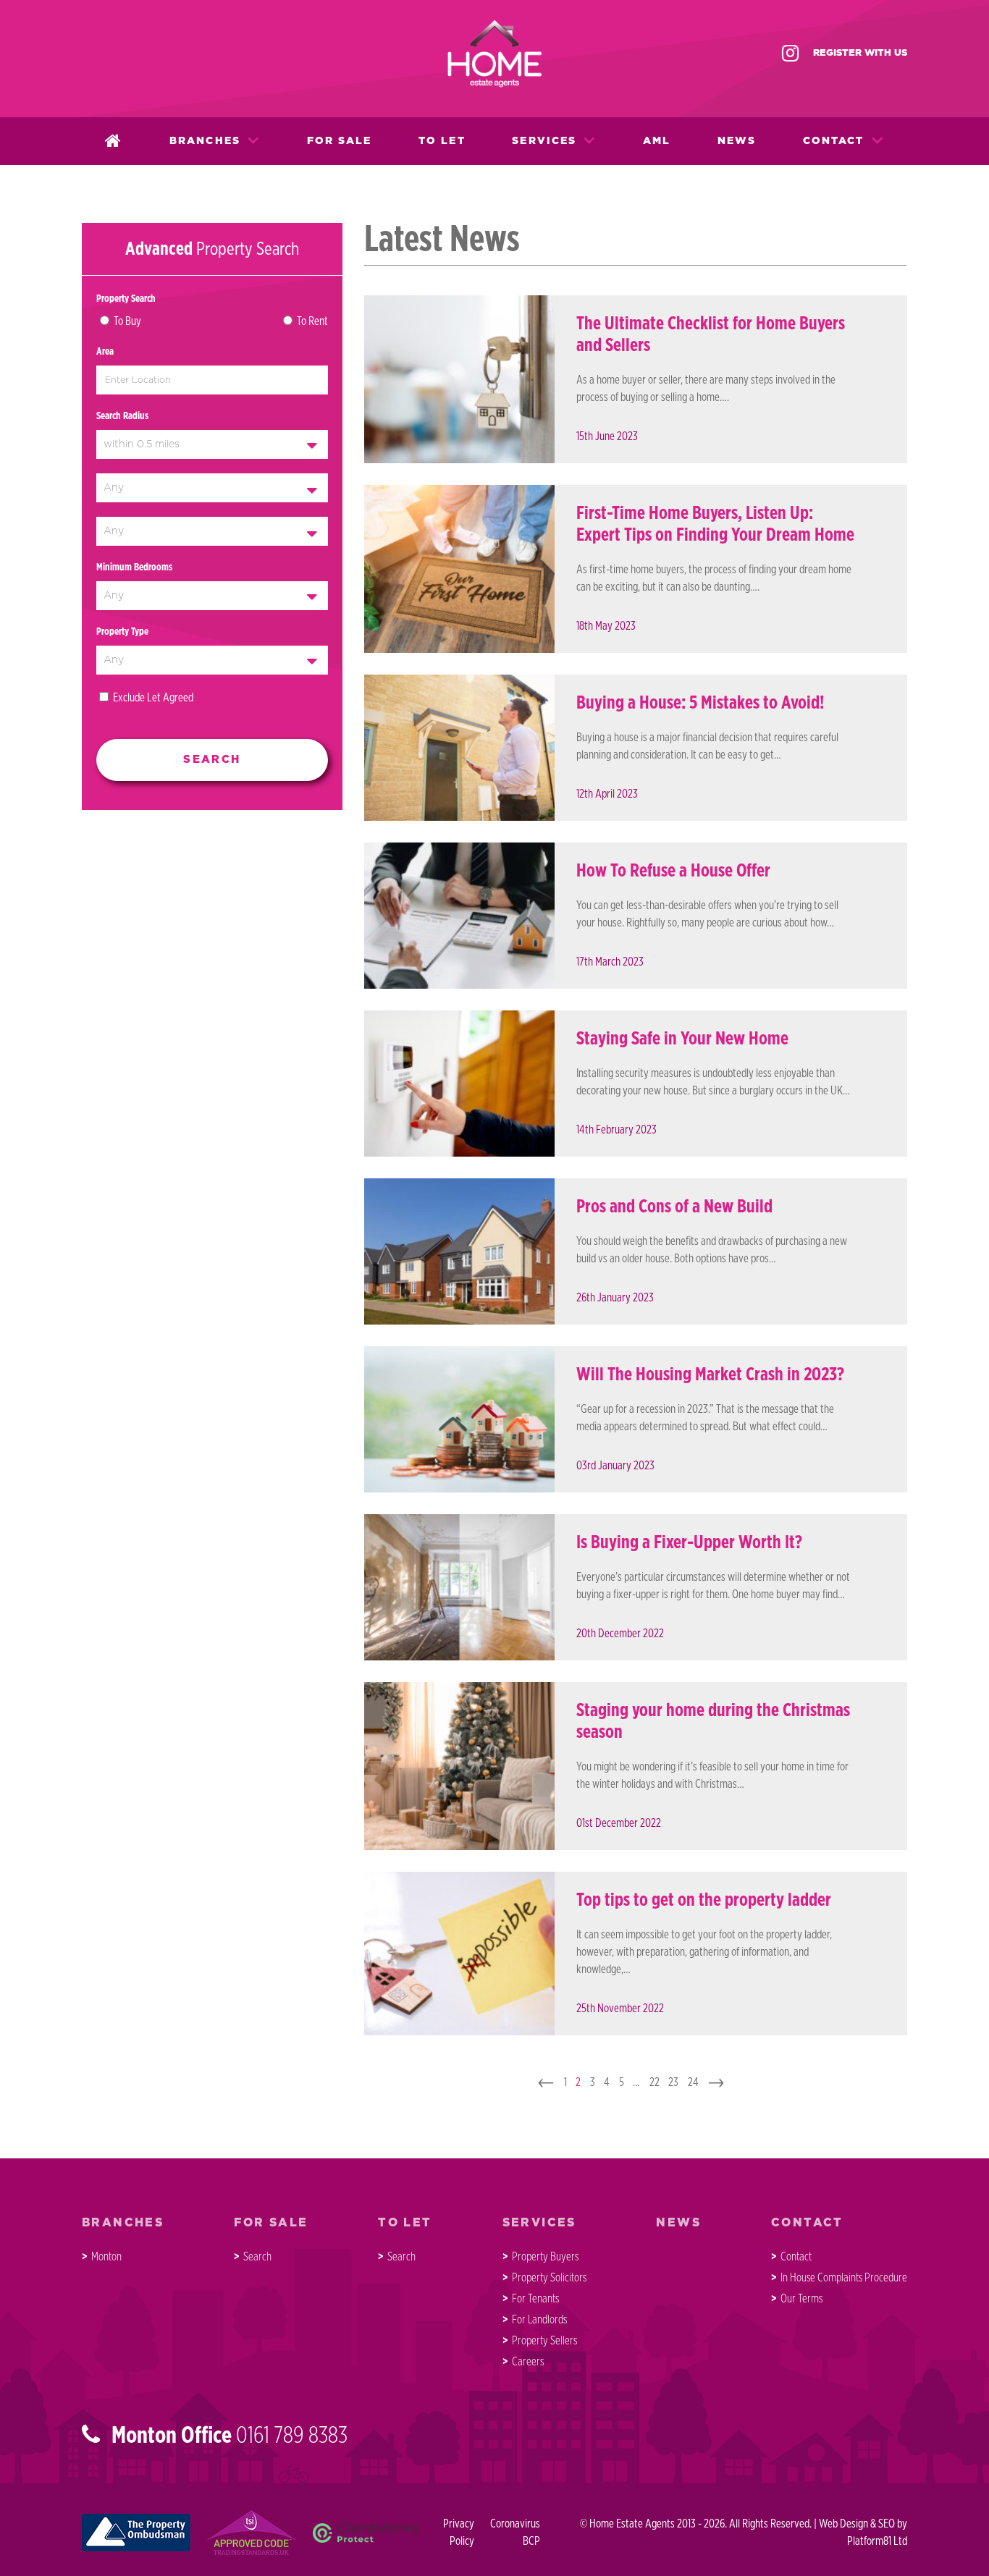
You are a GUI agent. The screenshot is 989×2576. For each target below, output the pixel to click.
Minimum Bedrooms (134, 567)
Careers (528, 2362)
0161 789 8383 (292, 2436)
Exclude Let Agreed (153, 698)
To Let (442, 141)
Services (544, 141)
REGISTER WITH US (860, 53)
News (737, 141)
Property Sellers (544, 2341)
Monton (106, 2257)
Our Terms (801, 2299)
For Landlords (539, 2320)
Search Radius (122, 416)
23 (673, 2082)
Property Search (126, 299)
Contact (834, 141)
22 (655, 2082)
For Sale (340, 141)
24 (693, 2082)
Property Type (122, 632)
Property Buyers (545, 2257)
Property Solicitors (549, 2278)
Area (105, 352)
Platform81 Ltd (877, 2541)
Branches (205, 141)
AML (657, 141)
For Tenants (535, 2299)
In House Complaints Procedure (844, 2278)
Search (257, 2257)
